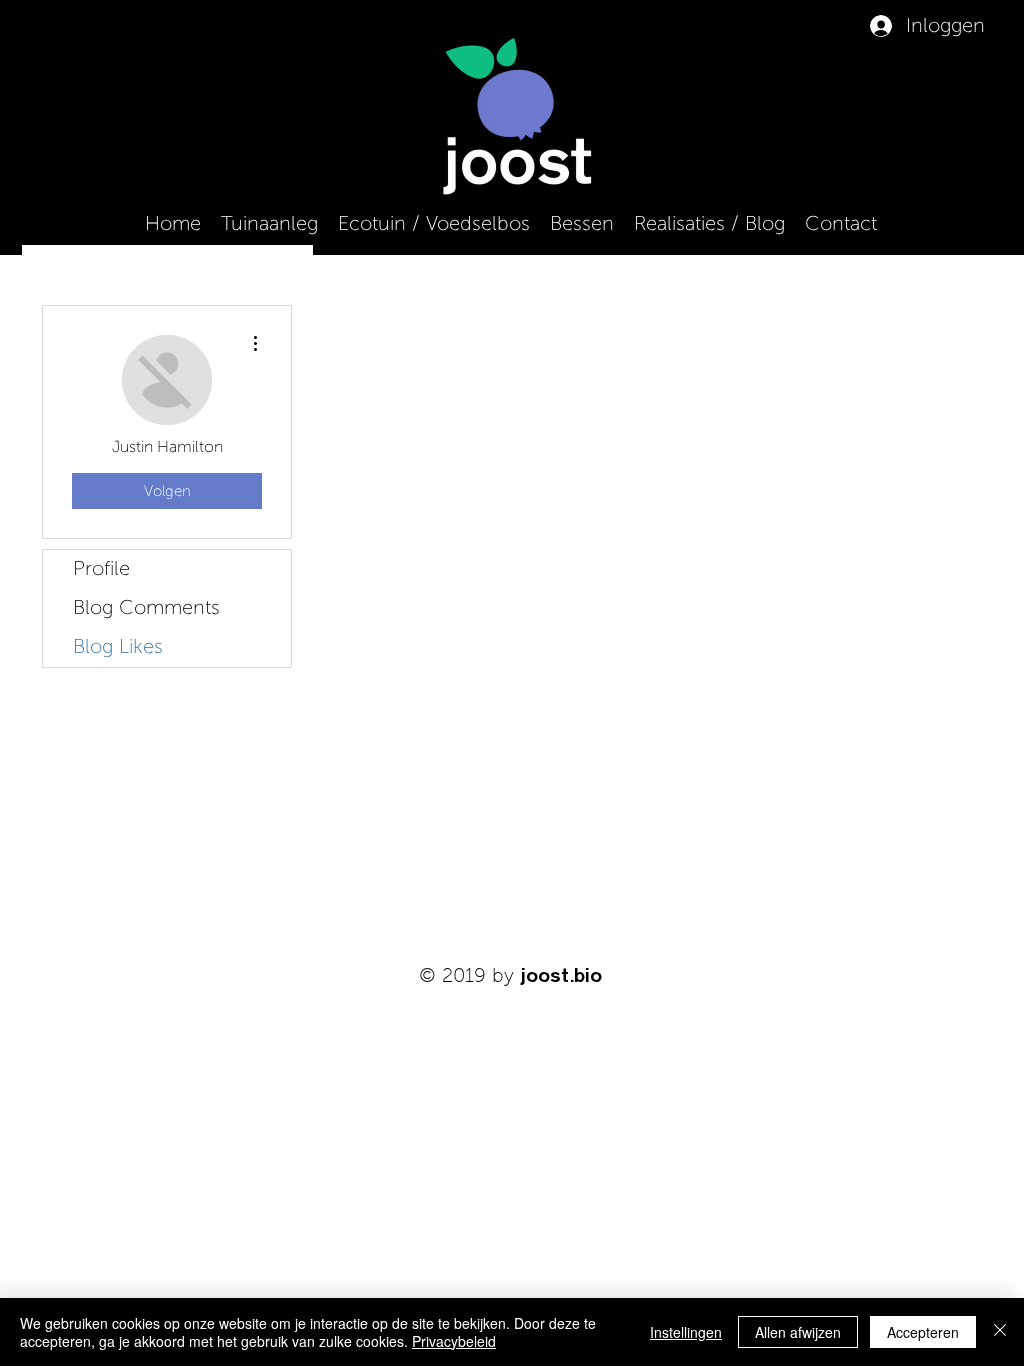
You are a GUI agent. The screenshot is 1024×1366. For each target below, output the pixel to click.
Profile (101, 569)
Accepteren (923, 1332)
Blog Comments (146, 608)
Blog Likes (118, 647)
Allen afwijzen (798, 1332)
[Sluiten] (1000, 1332)
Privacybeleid (454, 1341)
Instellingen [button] (686, 1332)
